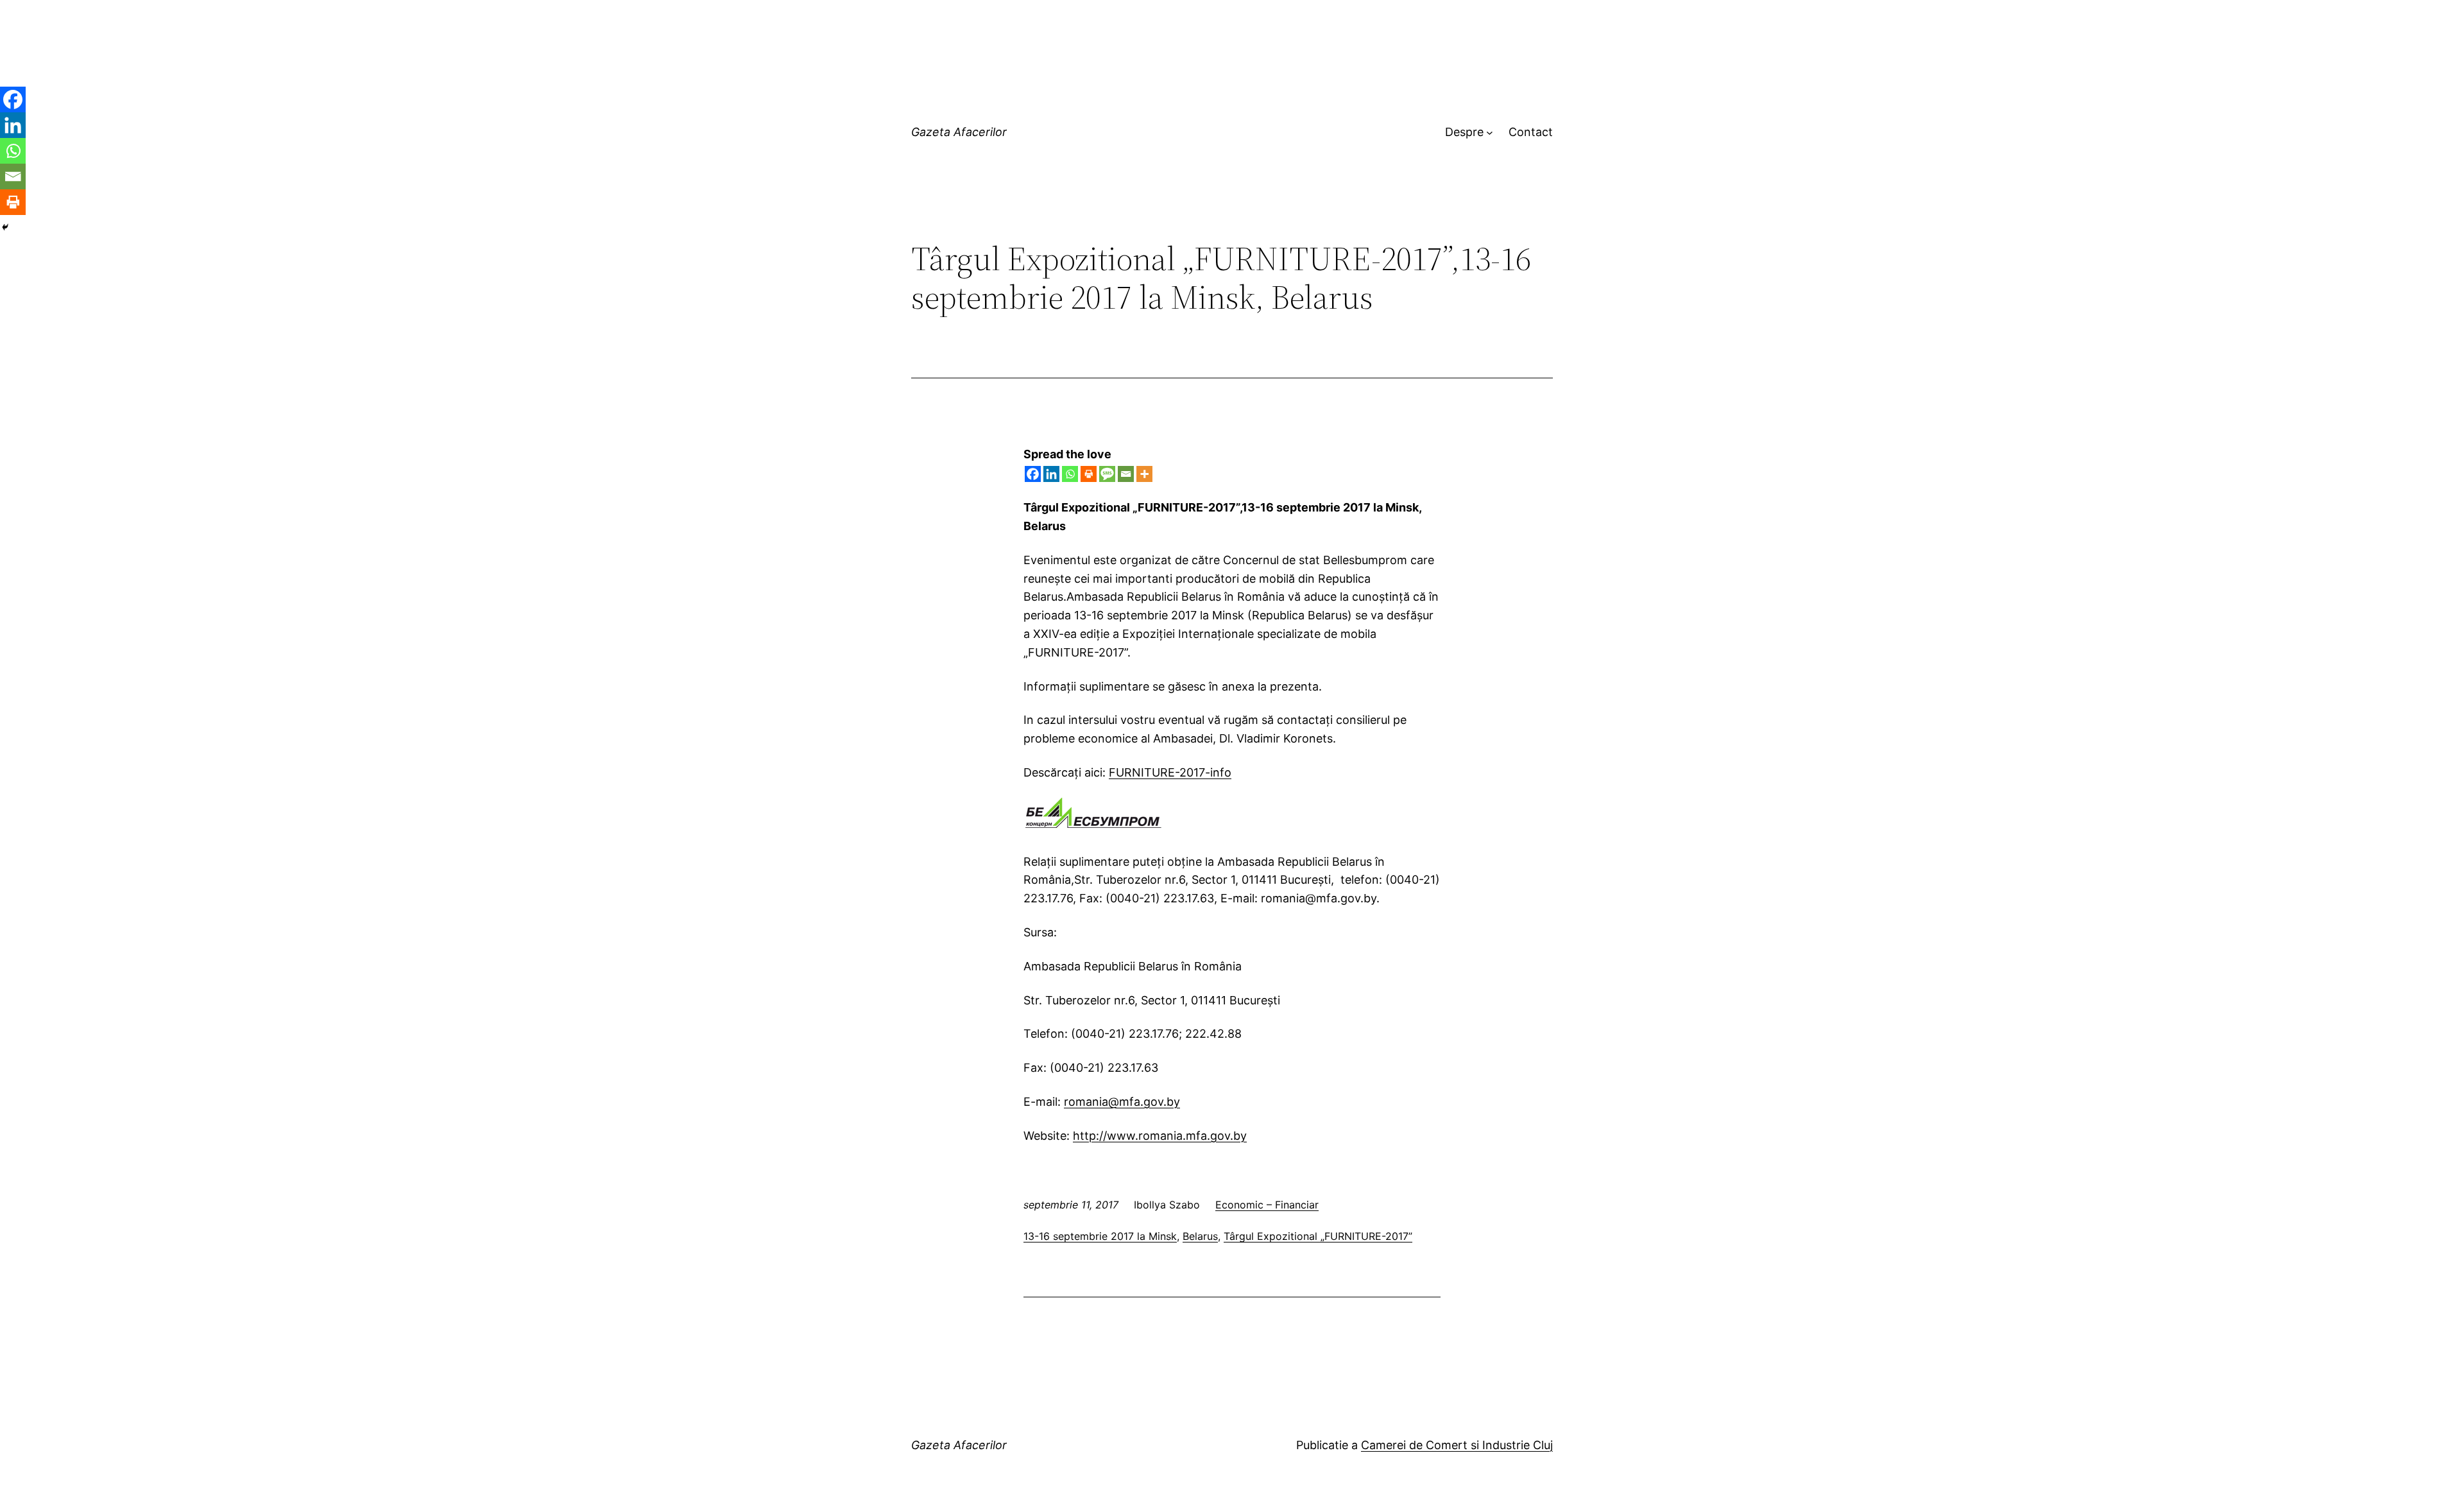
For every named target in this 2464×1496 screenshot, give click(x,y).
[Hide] (5, 227)
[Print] (1089, 474)
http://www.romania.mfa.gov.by (1160, 1136)
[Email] (1126, 474)
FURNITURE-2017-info (1170, 772)
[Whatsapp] (1070, 474)
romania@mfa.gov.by (1122, 1102)
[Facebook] (1033, 474)
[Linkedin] (1051, 474)
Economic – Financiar (1267, 1205)
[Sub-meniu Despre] (1490, 133)
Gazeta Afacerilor (959, 132)
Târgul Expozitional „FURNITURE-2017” (1318, 1236)
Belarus (1200, 1236)
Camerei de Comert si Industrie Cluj (1457, 1445)
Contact (1531, 132)
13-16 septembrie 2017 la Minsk (1100, 1236)
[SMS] (1107, 474)
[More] (1144, 474)
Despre (1464, 132)
